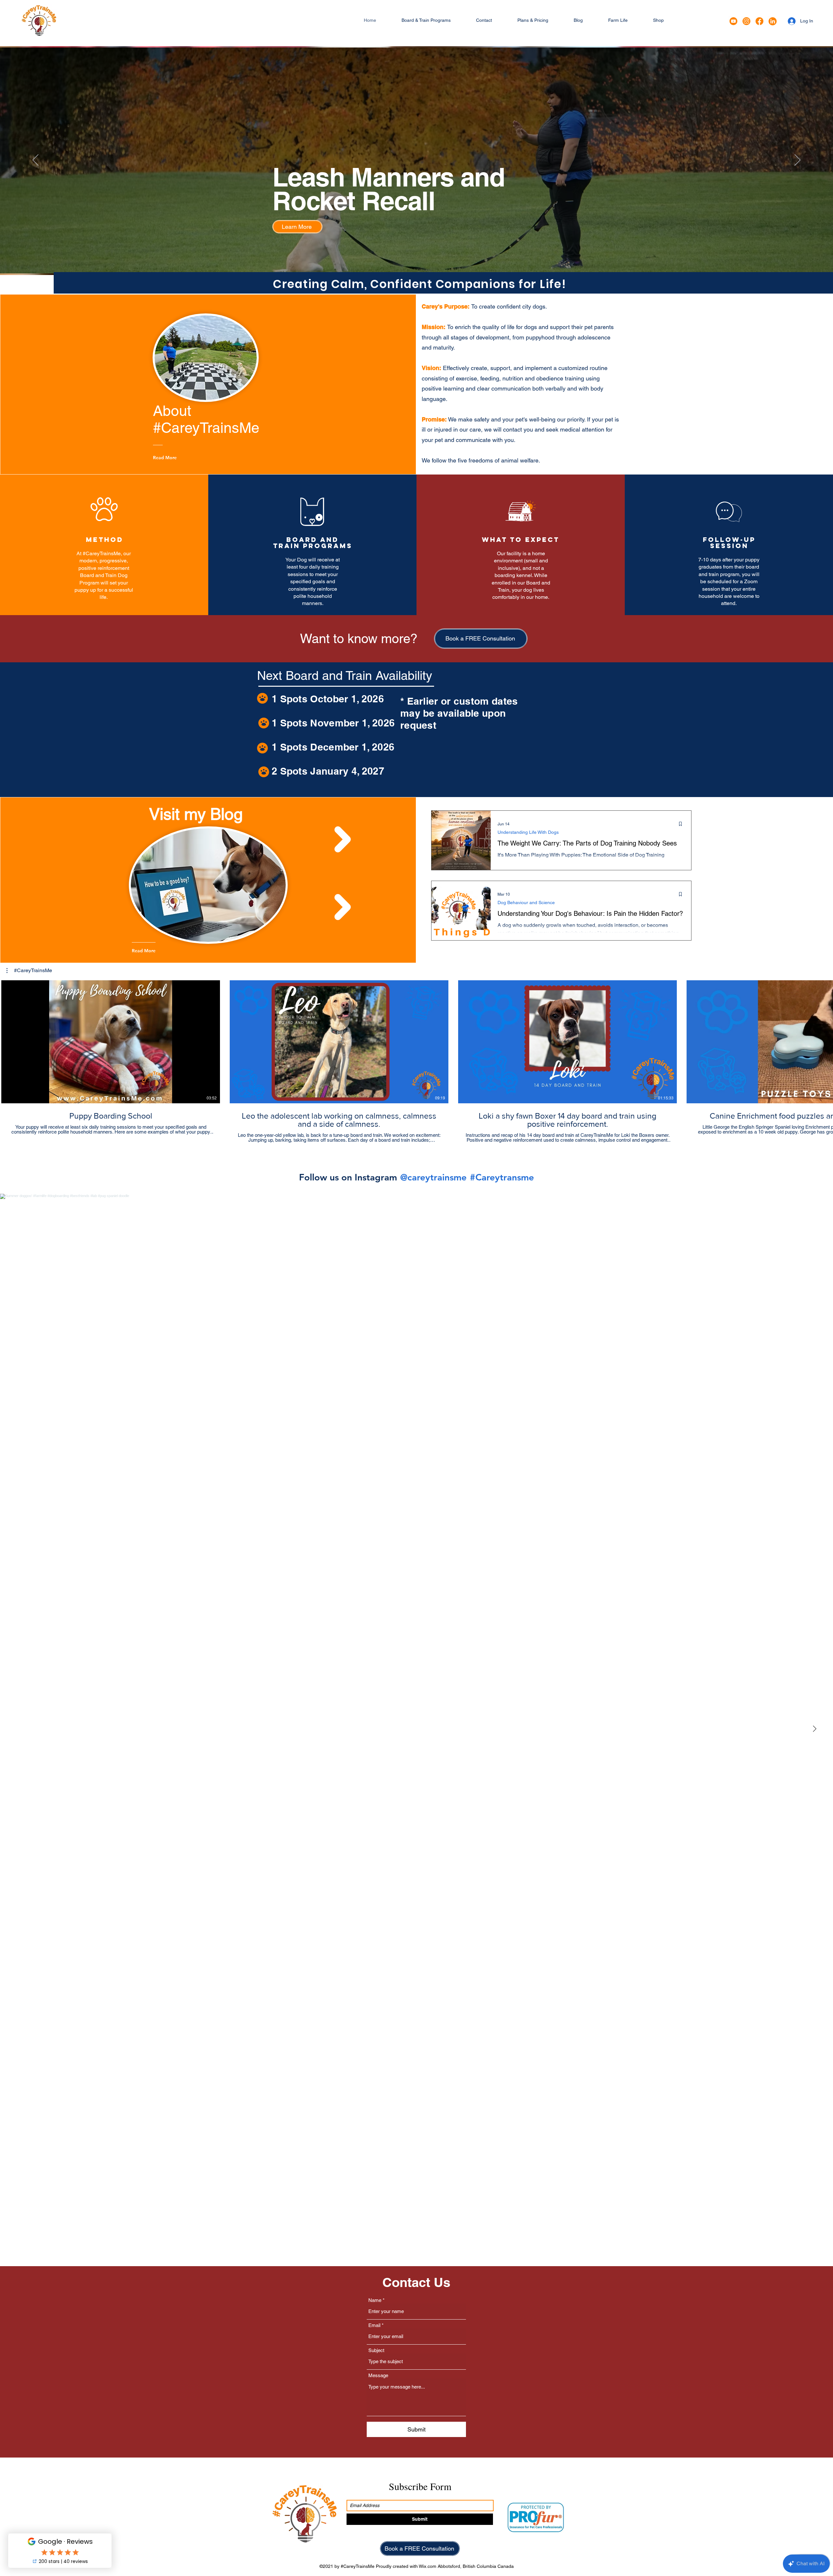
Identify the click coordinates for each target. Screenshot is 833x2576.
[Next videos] (824, 1040)
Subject (376, 2350)
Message (378, 2375)
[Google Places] (733, 21)
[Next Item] (814, 1729)
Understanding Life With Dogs (528, 832)
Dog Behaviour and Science (526, 902)
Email (374, 2325)
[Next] (798, 160)
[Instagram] (746, 21)
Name (375, 2300)
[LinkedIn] (772, 21)
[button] (426, 20)
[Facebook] (759, 21)
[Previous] (35, 160)
